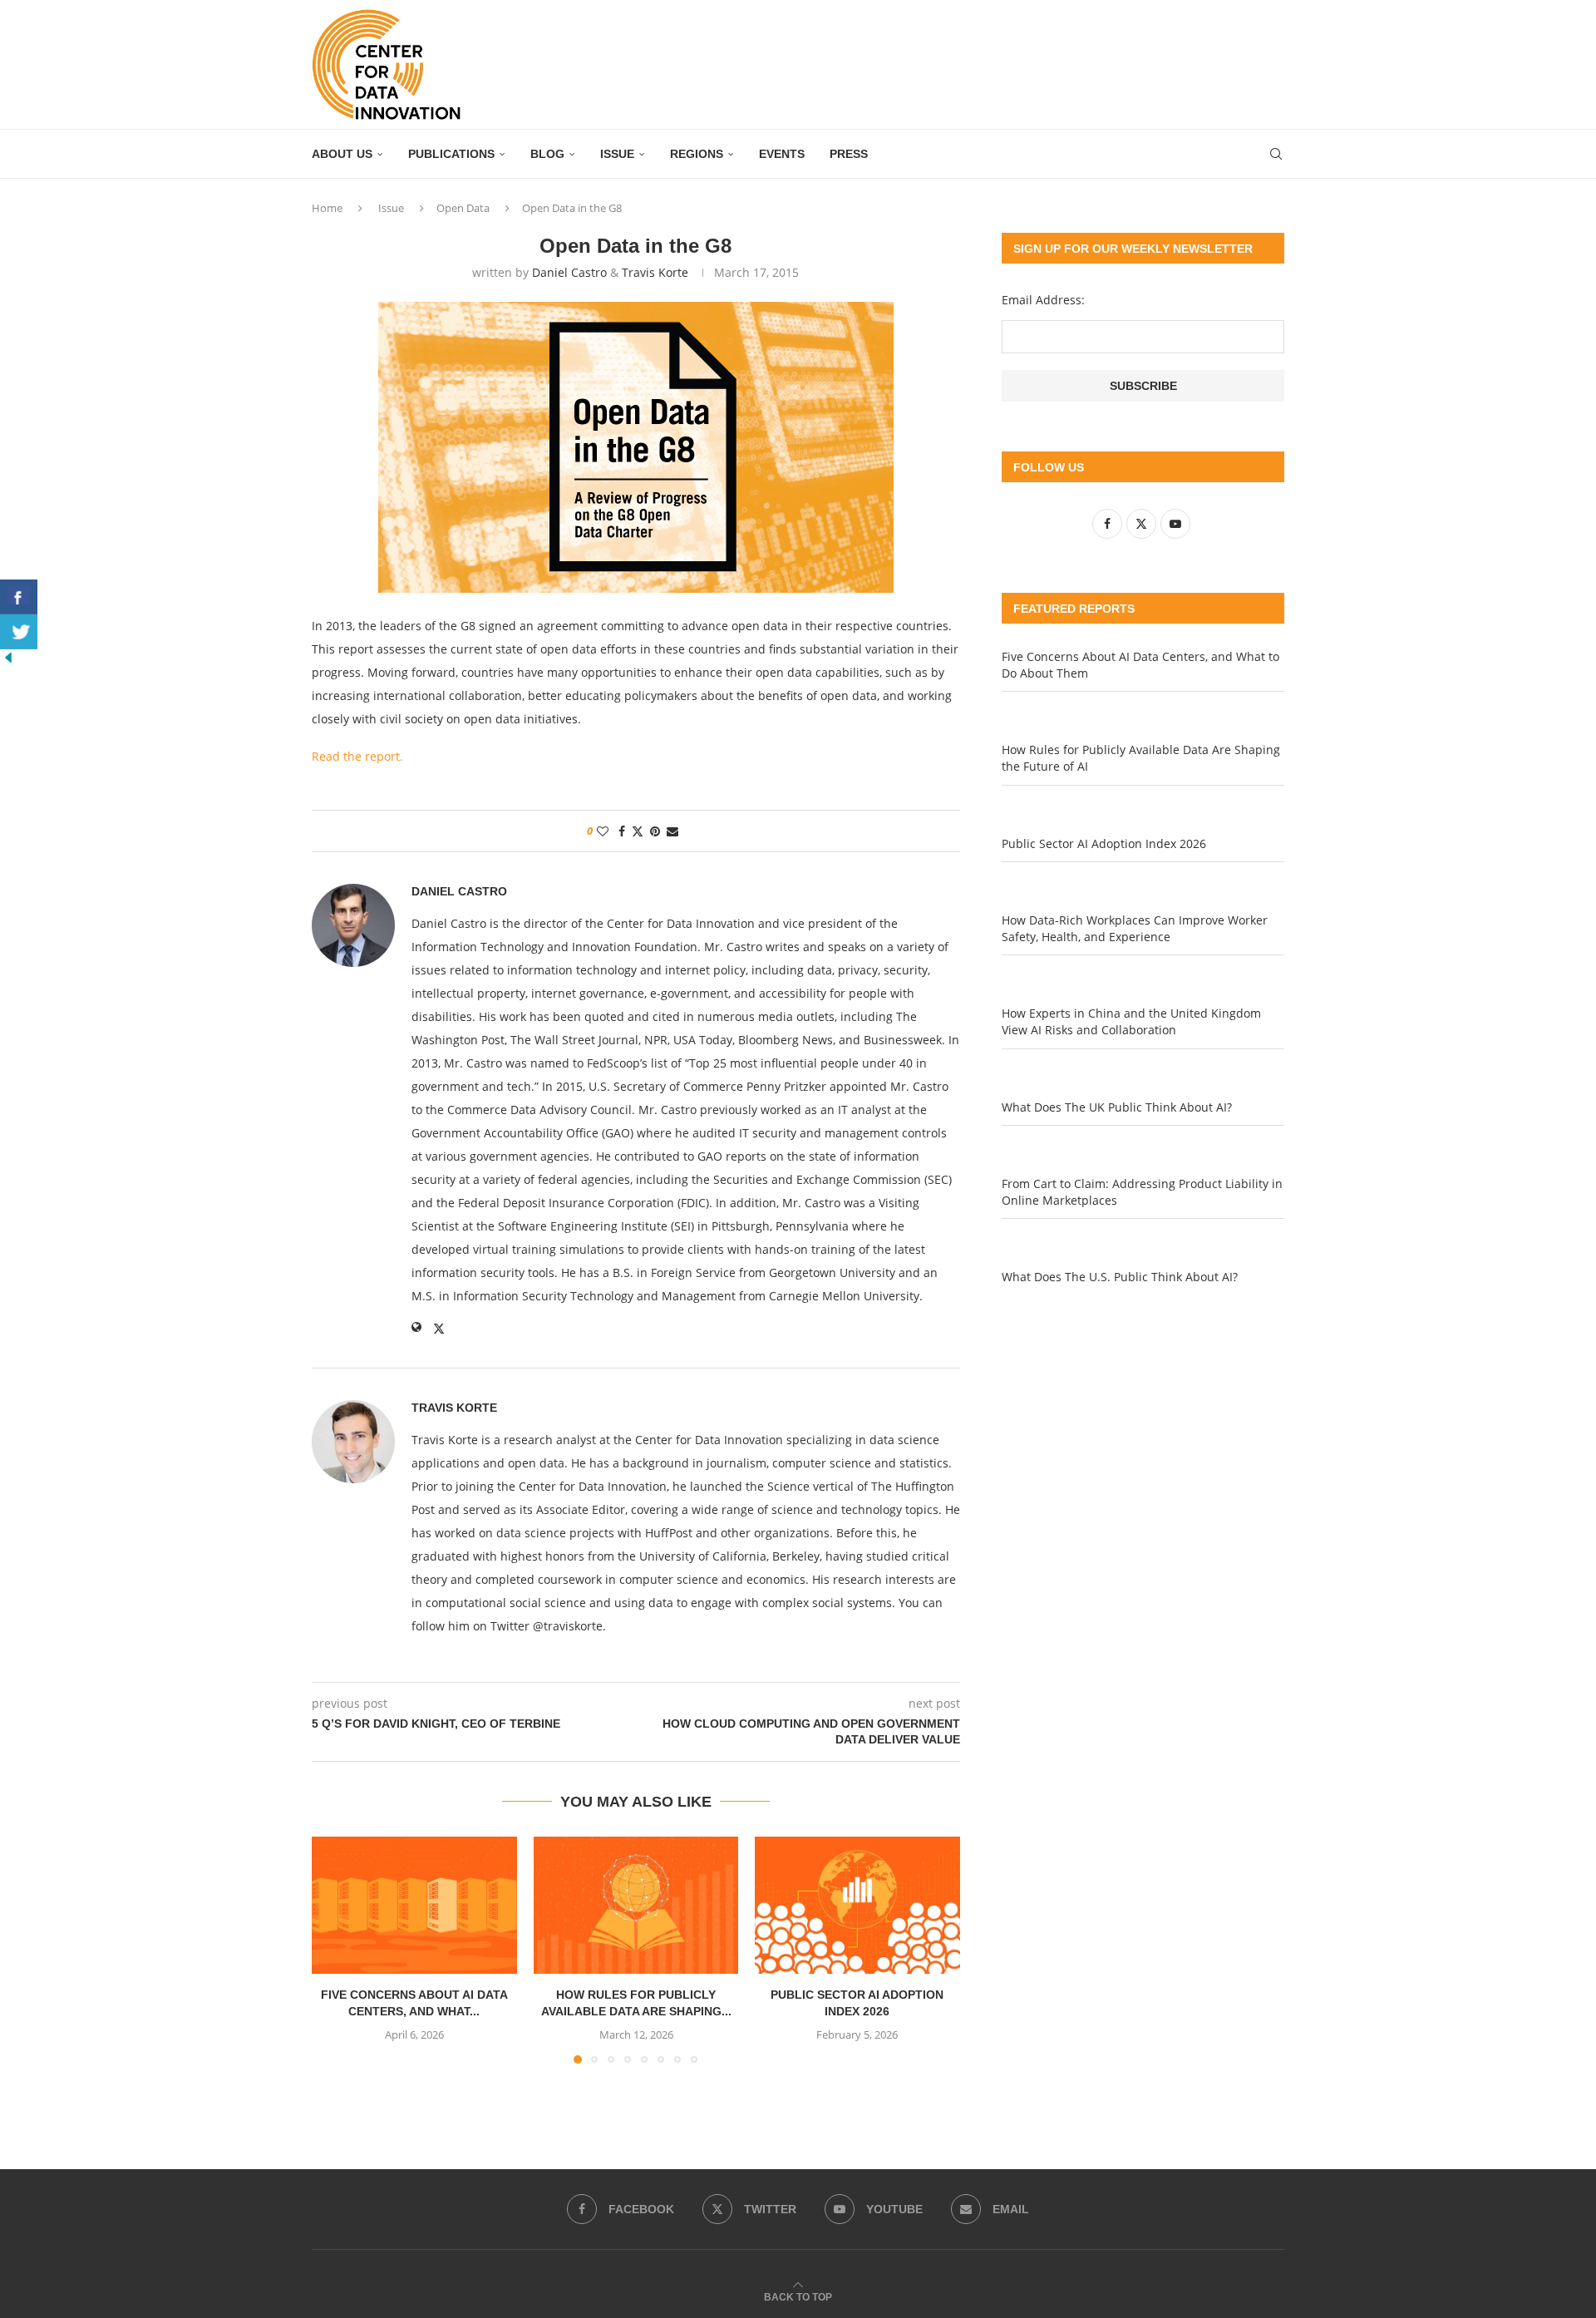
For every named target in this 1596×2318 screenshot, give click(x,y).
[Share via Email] (672, 831)
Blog (547, 154)
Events (782, 154)
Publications (451, 154)
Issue (617, 154)
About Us (342, 154)
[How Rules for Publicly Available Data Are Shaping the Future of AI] (636, 1905)
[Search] (1276, 154)
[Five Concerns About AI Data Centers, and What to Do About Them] (414, 1905)
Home (327, 208)
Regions (697, 154)
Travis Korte (655, 272)
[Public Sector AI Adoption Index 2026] (857, 1905)
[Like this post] (603, 831)
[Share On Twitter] (19, 632)
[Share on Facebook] (622, 831)
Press (849, 154)
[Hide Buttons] (8, 657)
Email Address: (1043, 300)
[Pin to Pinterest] (655, 831)
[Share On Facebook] (19, 597)
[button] (334, 1950)
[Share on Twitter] (638, 831)
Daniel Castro (569, 272)
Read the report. (357, 756)
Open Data (463, 208)
